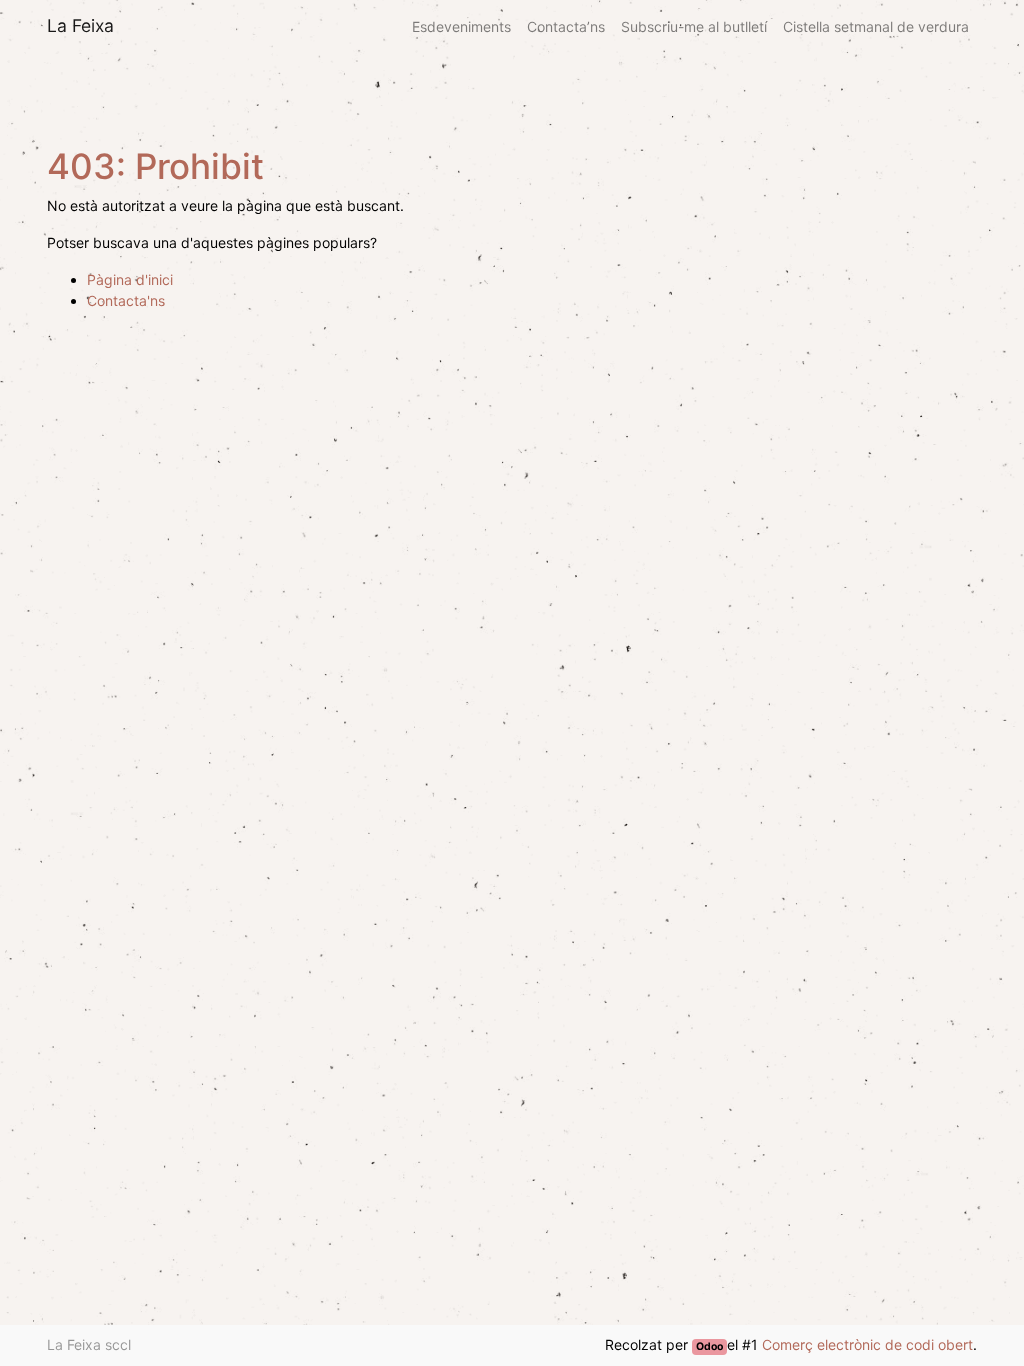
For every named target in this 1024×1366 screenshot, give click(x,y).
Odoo (709, 1346)
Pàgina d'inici (130, 279)
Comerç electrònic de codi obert (867, 1344)
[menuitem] (461, 26)
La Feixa (80, 25)
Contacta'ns (126, 300)
